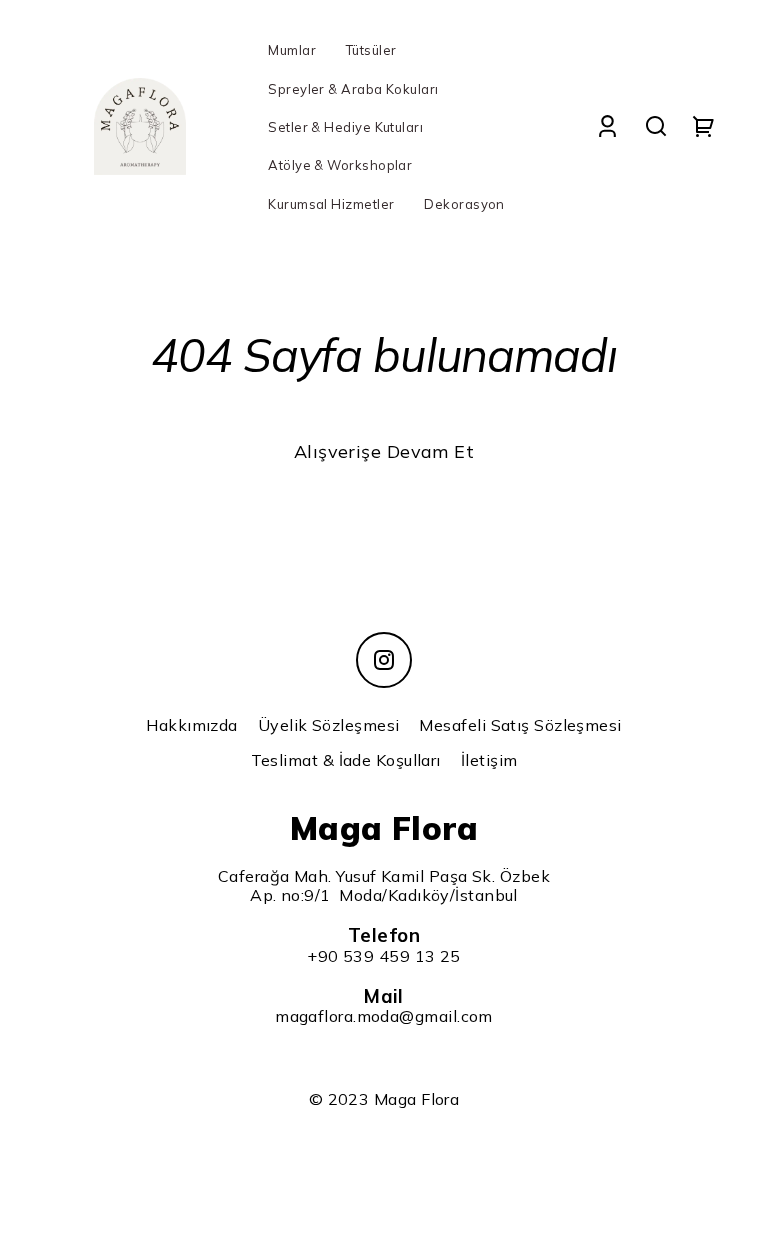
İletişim (489, 760)
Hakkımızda (192, 725)
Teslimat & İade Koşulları (346, 760)
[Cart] (704, 126)
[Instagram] (384, 660)
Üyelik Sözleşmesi (329, 725)
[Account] (607, 126)
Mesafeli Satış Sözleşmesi (520, 725)
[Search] (656, 126)
